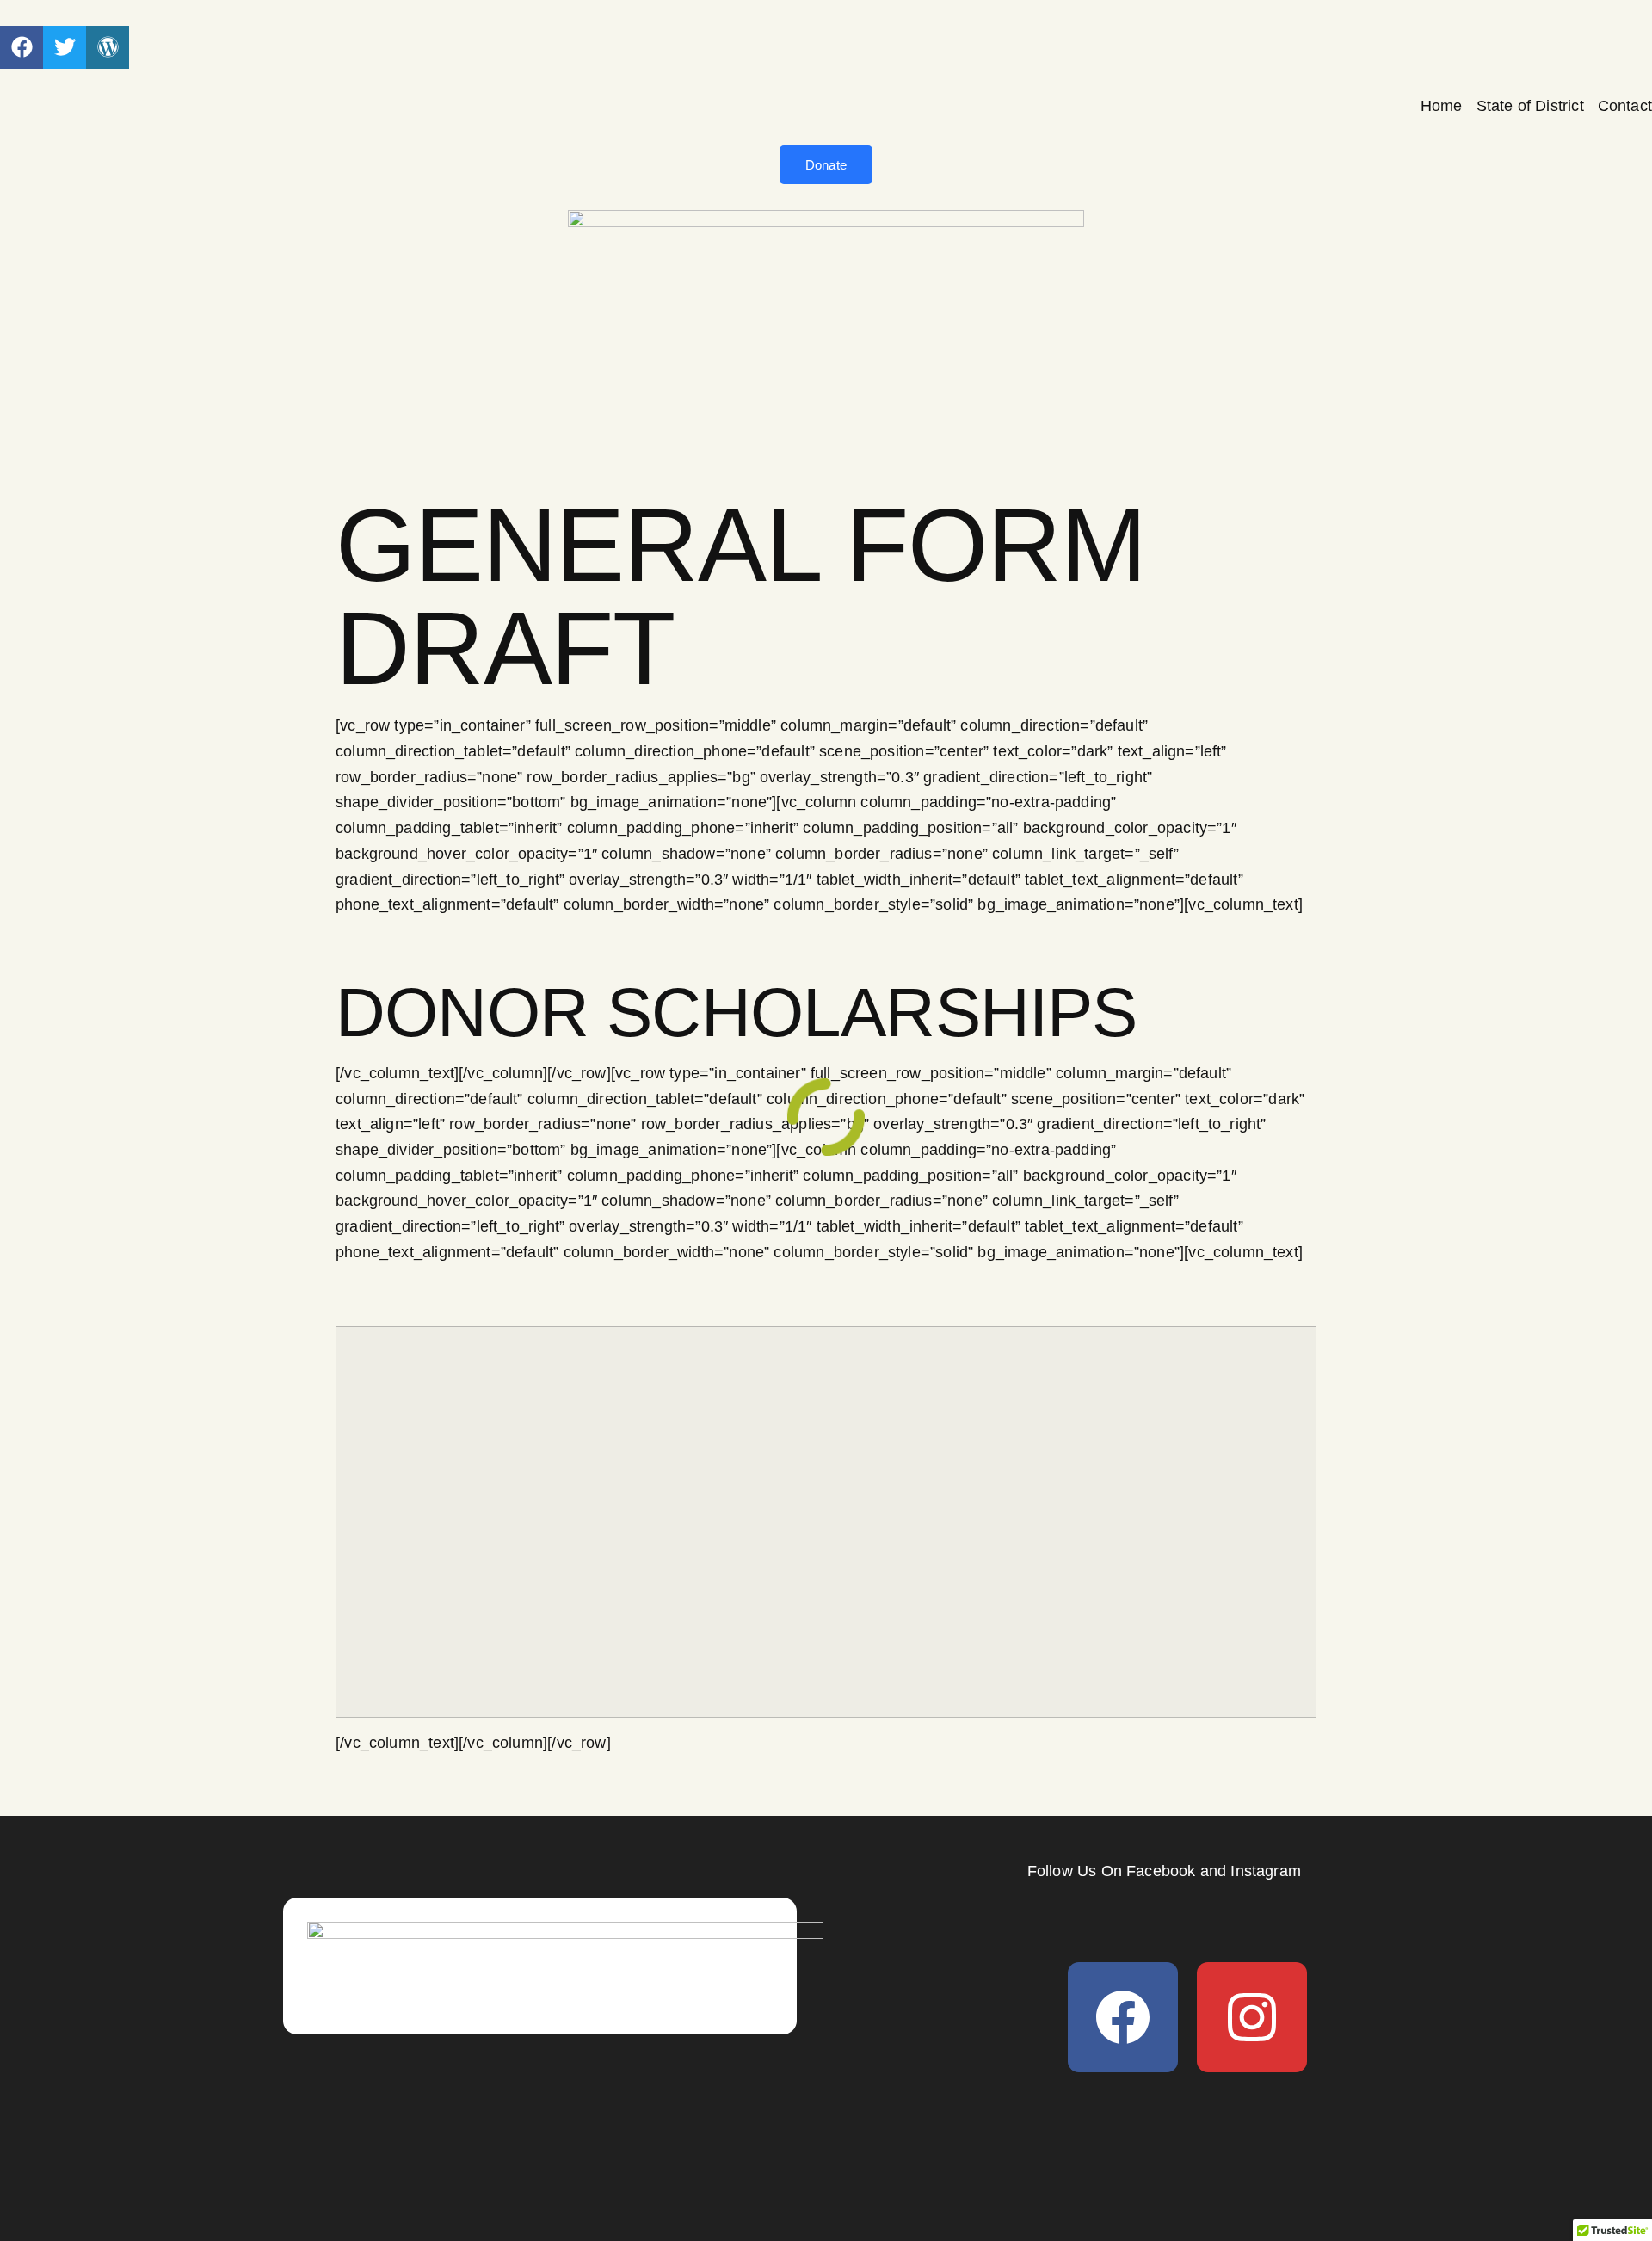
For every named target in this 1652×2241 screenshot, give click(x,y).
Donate (826, 165)
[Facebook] (1123, 2017)
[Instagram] (1252, 2017)
